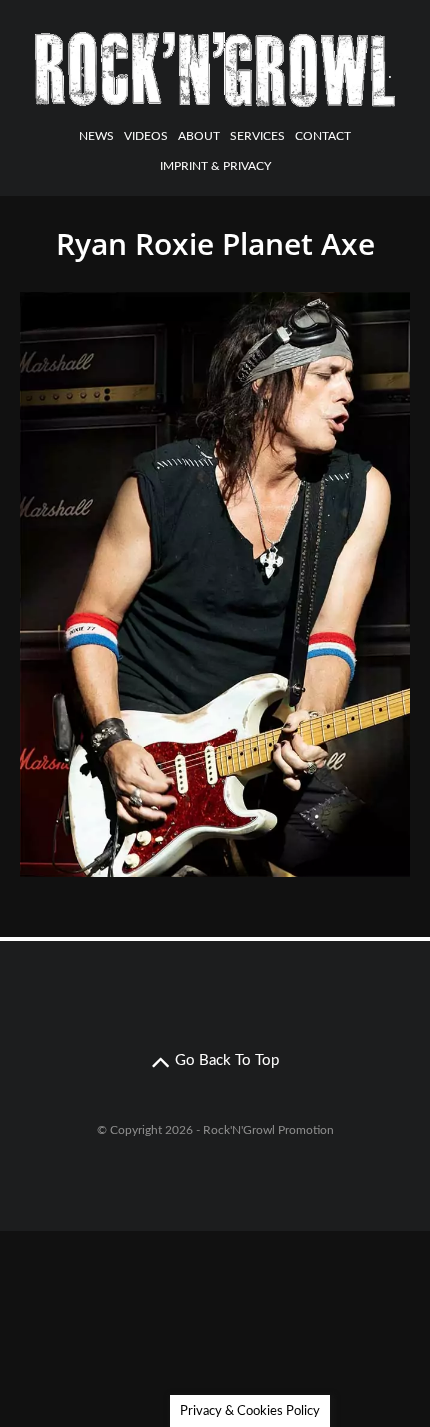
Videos (146, 136)
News (96, 136)
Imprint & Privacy (215, 166)
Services (257, 136)
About (199, 136)
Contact (323, 136)
